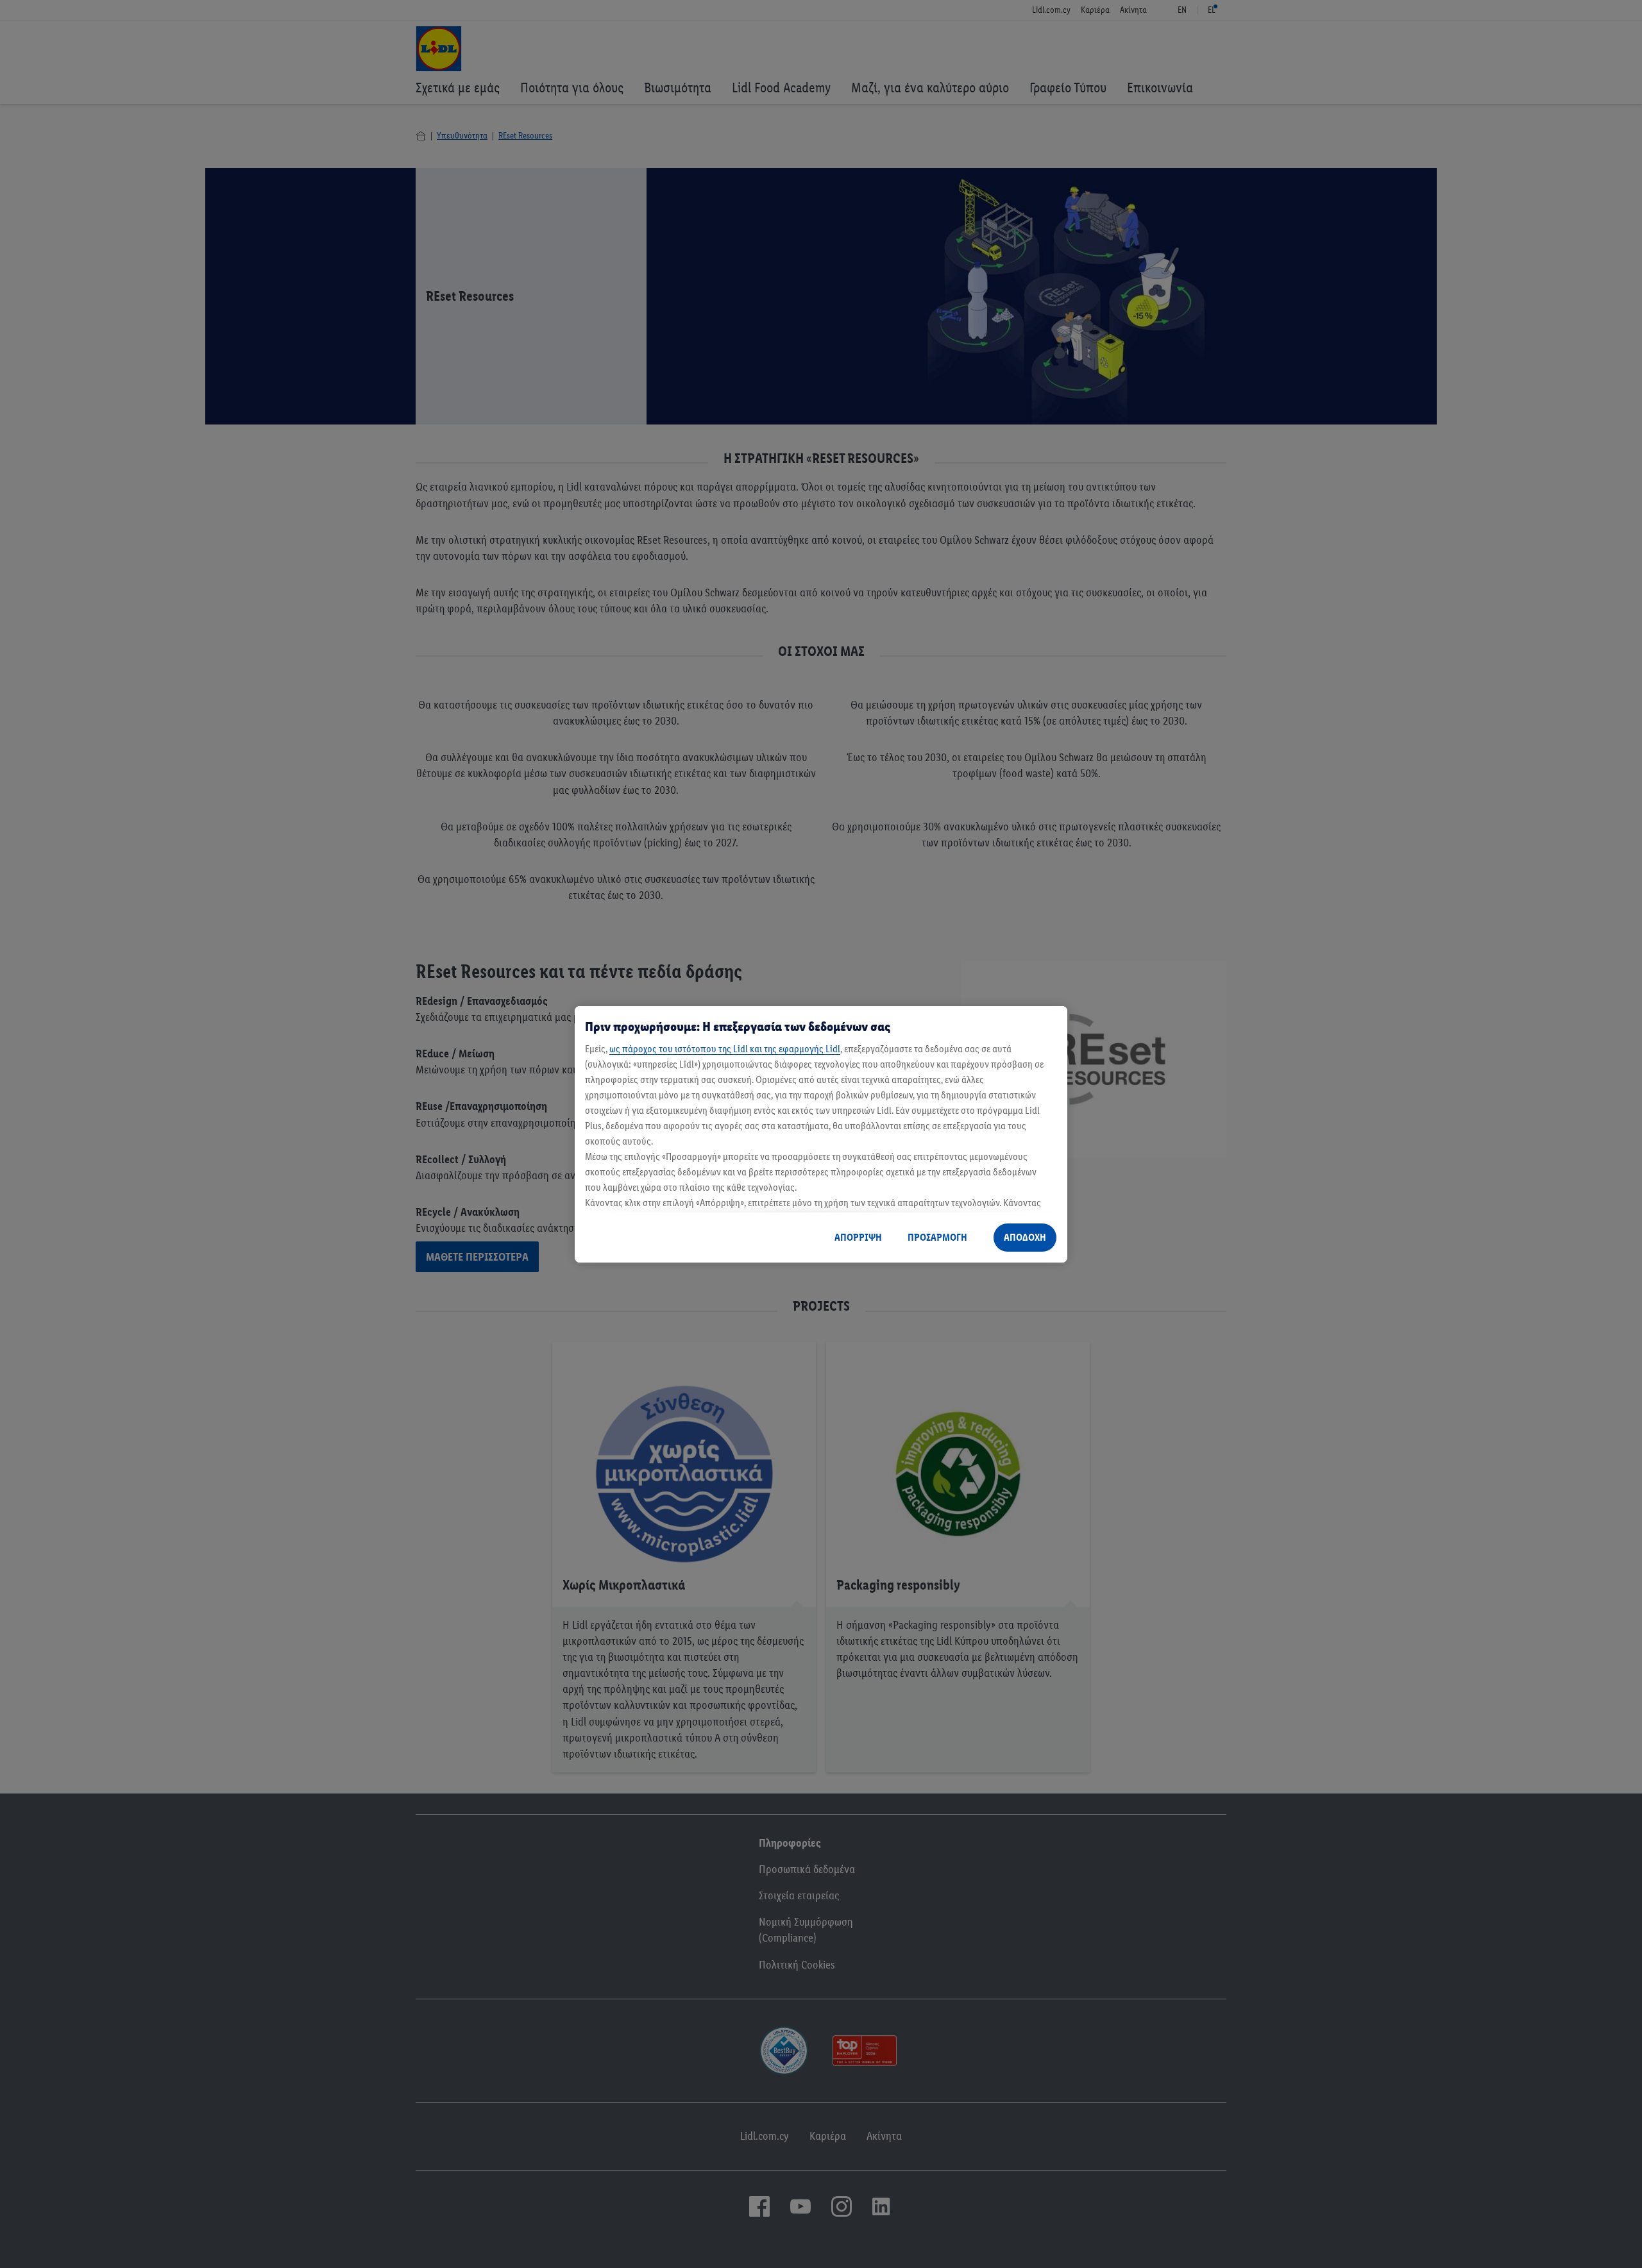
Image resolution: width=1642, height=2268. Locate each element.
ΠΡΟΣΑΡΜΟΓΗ (937, 1237)
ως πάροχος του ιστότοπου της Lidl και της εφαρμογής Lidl (725, 1049)
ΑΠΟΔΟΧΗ (1025, 1237)
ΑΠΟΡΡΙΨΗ (858, 1237)
